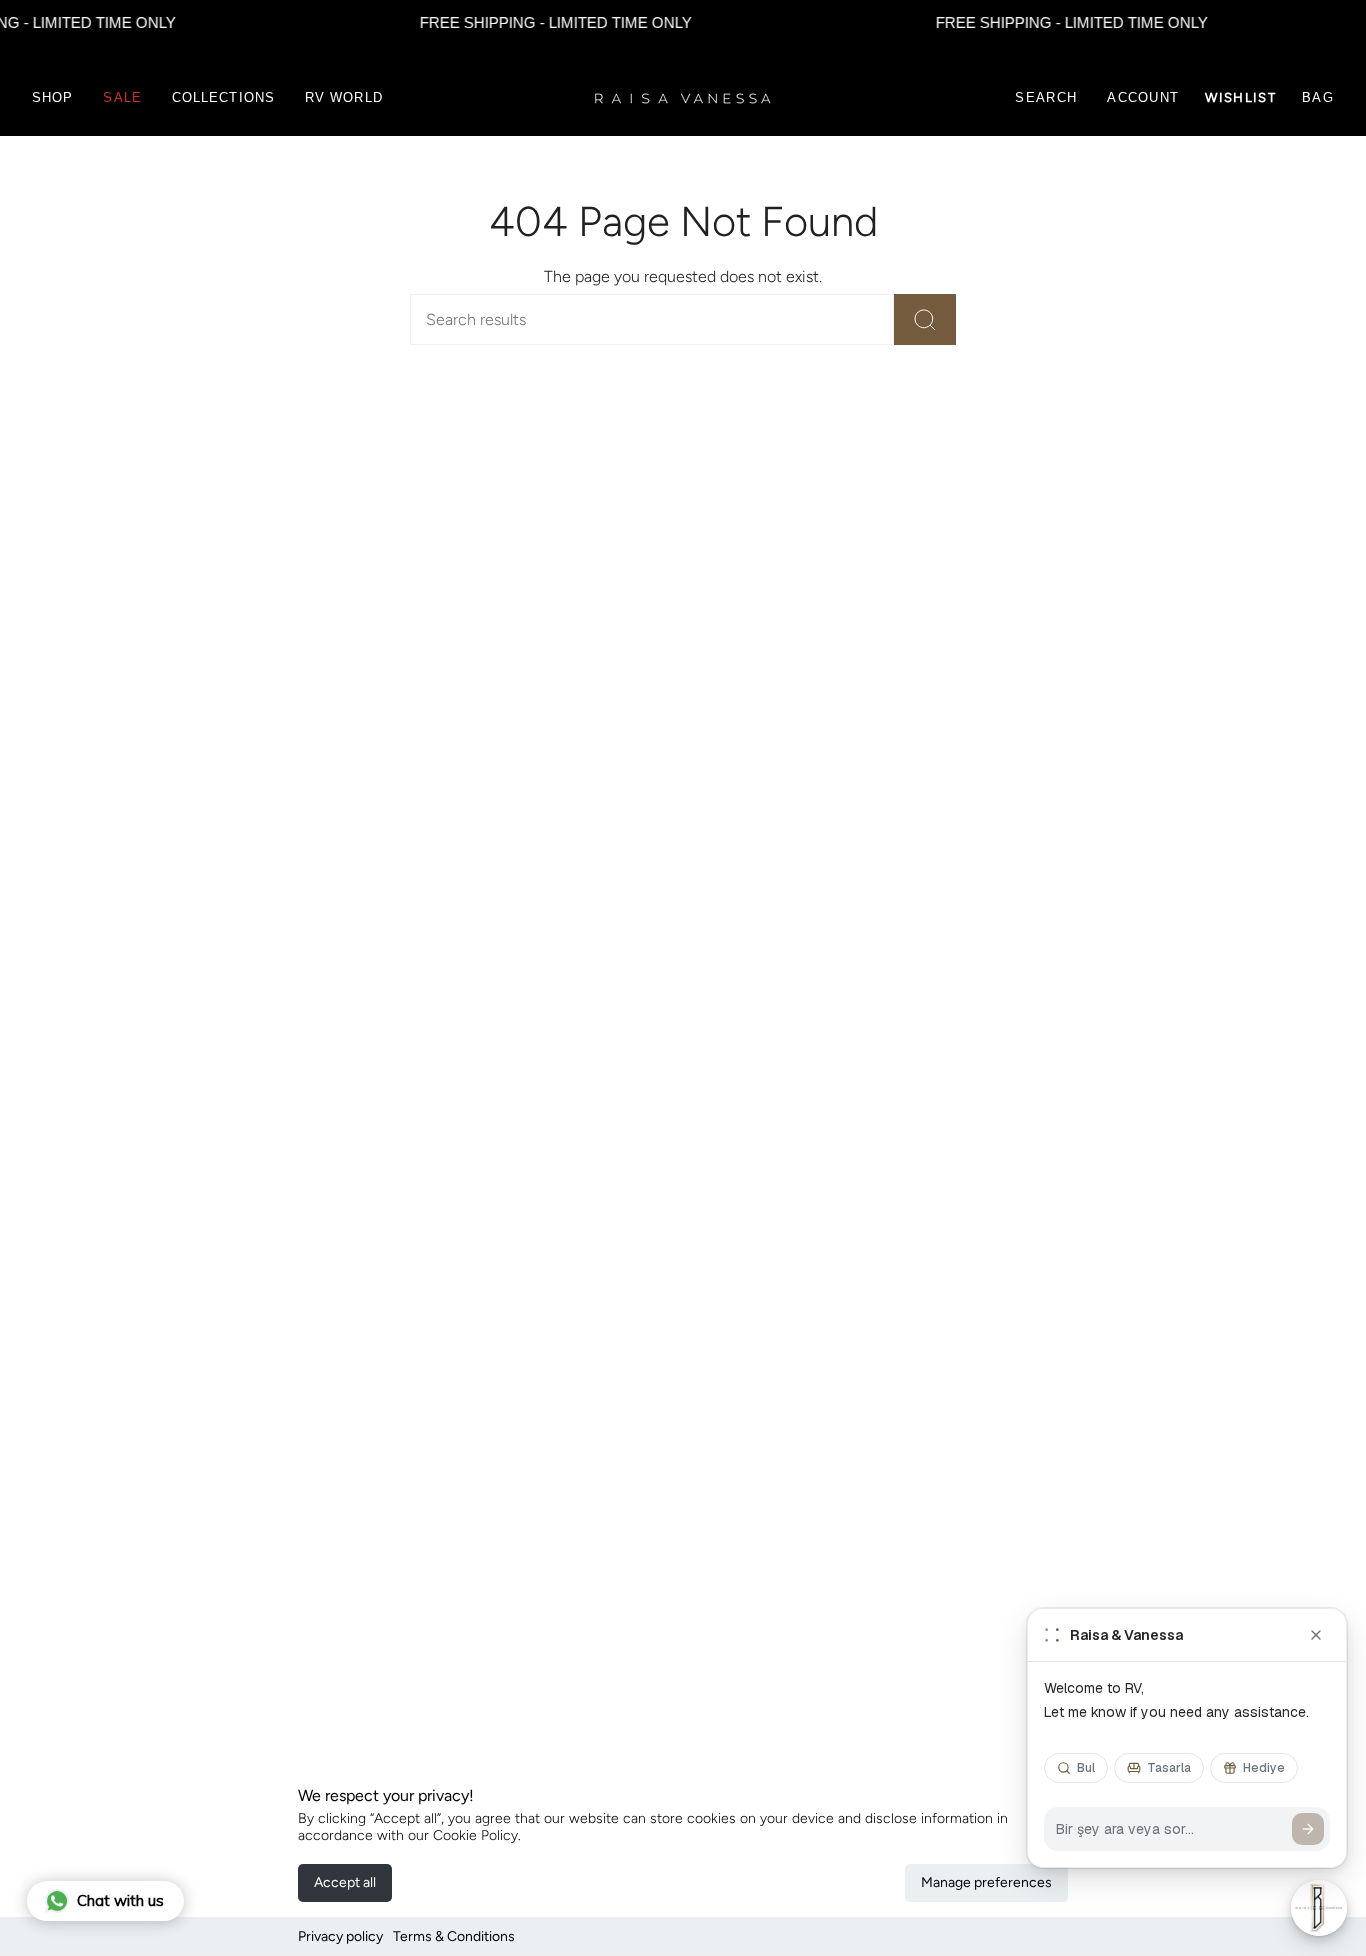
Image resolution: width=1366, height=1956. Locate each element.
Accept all (345, 1882)
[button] (52, 98)
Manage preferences (986, 1882)
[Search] (925, 319)
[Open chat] (1319, 1908)
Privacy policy (340, 1936)
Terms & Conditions (454, 1936)
